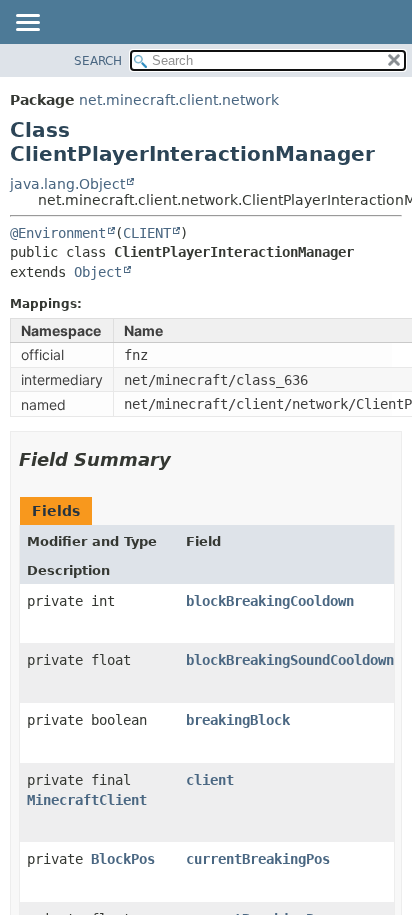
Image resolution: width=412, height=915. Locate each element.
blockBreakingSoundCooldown (290, 660)
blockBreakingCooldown (270, 601)
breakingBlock (238, 720)
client (210, 780)
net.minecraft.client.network (179, 100)
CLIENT (147, 233)
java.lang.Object (67, 184)
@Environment (58, 233)
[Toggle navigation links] (27, 24)
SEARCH (98, 61)
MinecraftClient (87, 800)
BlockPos (123, 859)
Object (98, 272)
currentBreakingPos (258, 859)
